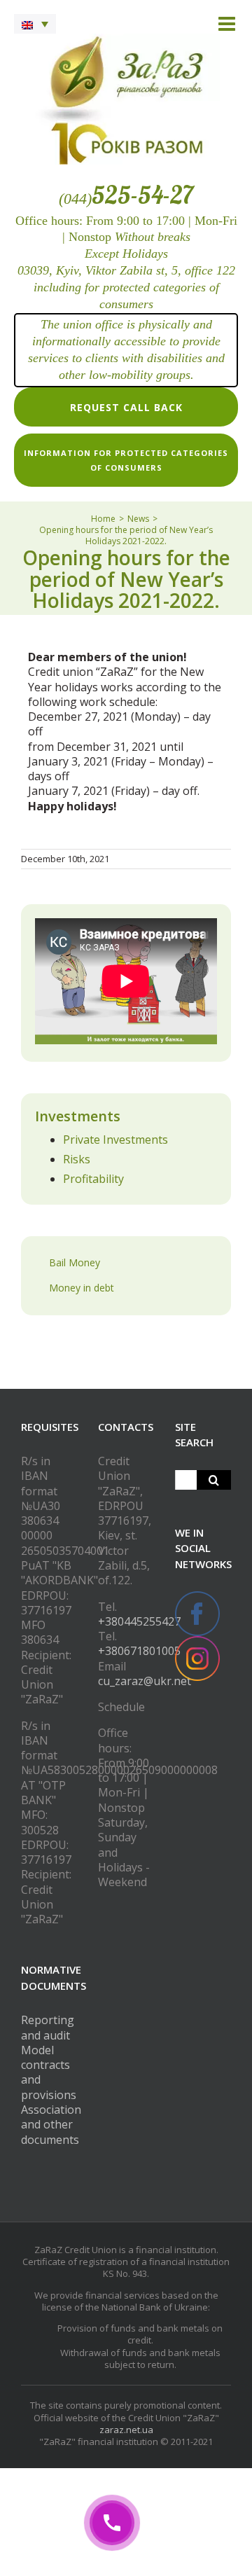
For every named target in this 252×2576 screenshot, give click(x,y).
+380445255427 (139, 1621)
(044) (126, 199)
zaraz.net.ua (126, 2430)
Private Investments (115, 1140)
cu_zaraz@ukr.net (145, 1681)
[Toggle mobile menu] (228, 24)
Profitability (93, 1179)
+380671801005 (139, 1651)
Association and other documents (51, 2125)
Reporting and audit (48, 2027)
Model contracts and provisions (49, 2072)
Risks (77, 1159)
